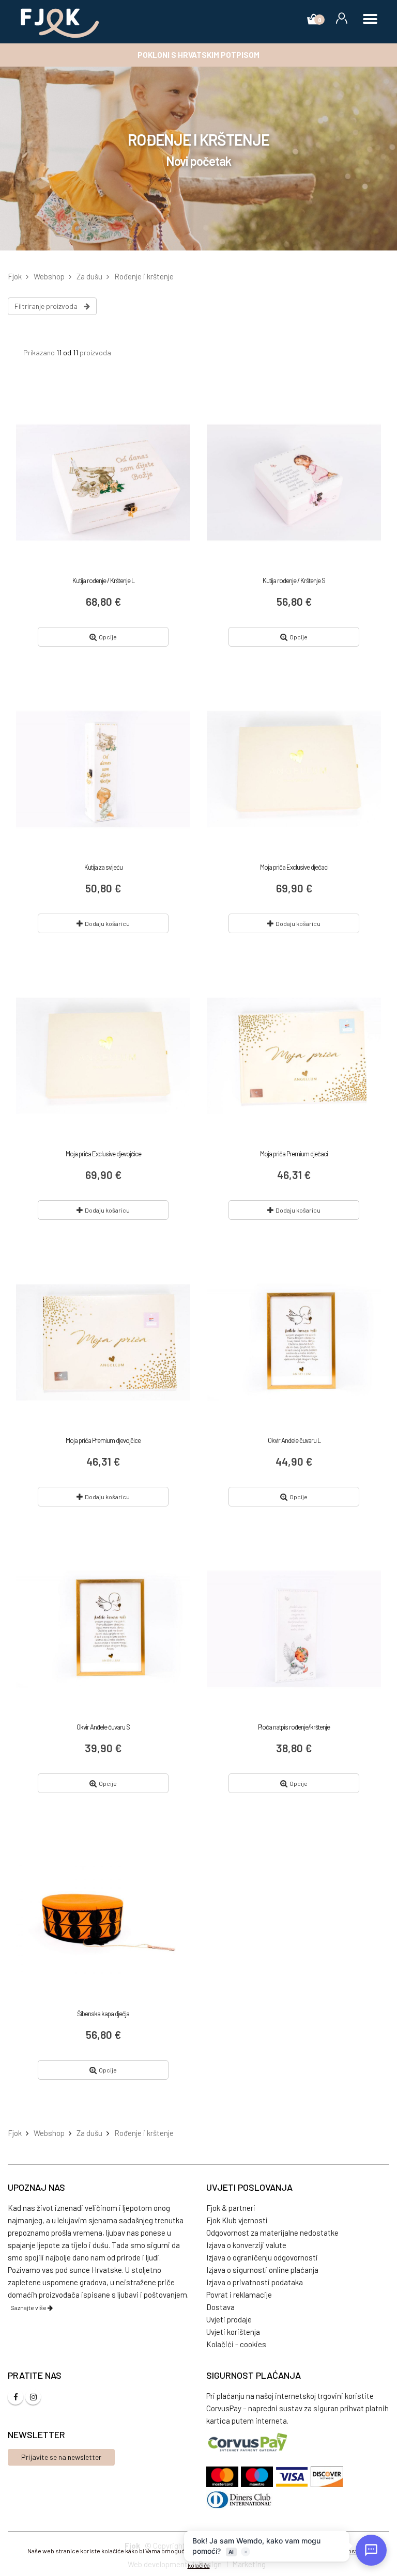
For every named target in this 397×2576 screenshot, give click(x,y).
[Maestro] (258, 2477)
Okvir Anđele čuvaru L (294, 1440)
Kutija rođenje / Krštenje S (294, 580)
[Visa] (293, 2477)
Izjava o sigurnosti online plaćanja (262, 2270)
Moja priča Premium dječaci (294, 1154)
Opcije (108, 637)
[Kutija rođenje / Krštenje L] (103, 483)
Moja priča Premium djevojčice (103, 1440)
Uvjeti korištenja (233, 2332)
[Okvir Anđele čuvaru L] (294, 1342)
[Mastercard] (224, 2477)
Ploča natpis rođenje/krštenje (294, 1727)
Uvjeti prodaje (229, 2319)
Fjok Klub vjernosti (237, 2220)
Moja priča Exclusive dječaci (294, 867)
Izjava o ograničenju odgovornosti (262, 2257)
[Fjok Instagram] (33, 2397)
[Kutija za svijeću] (103, 769)
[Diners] (240, 2500)
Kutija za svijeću (103, 867)
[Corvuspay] (248, 2442)
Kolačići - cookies (236, 2344)
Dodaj (107, 923)
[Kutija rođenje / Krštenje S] (294, 483)
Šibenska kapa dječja (103, 2014)
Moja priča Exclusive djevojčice (103, 1154)
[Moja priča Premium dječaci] (294, 1056)
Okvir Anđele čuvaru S (103, 1727)
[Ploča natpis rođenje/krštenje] (294, 1629)
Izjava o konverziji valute (246, 2245)
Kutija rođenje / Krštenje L (103, 580)
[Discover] (327, 2477)
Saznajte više (29, 2307)
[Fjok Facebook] (16, 2397)
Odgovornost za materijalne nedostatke (272, 2233)
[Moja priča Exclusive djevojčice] (103, 1056)
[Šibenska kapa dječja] (103, 1916)
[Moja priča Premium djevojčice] (103, 1342)
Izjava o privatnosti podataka (255, 2282)
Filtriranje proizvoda (49, 306)
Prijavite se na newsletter (61, 2457)
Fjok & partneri (231, 2208)
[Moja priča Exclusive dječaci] (294, 769)
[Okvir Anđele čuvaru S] (103, 1629)
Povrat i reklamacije (239, 2295)
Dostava (220, 2307)
